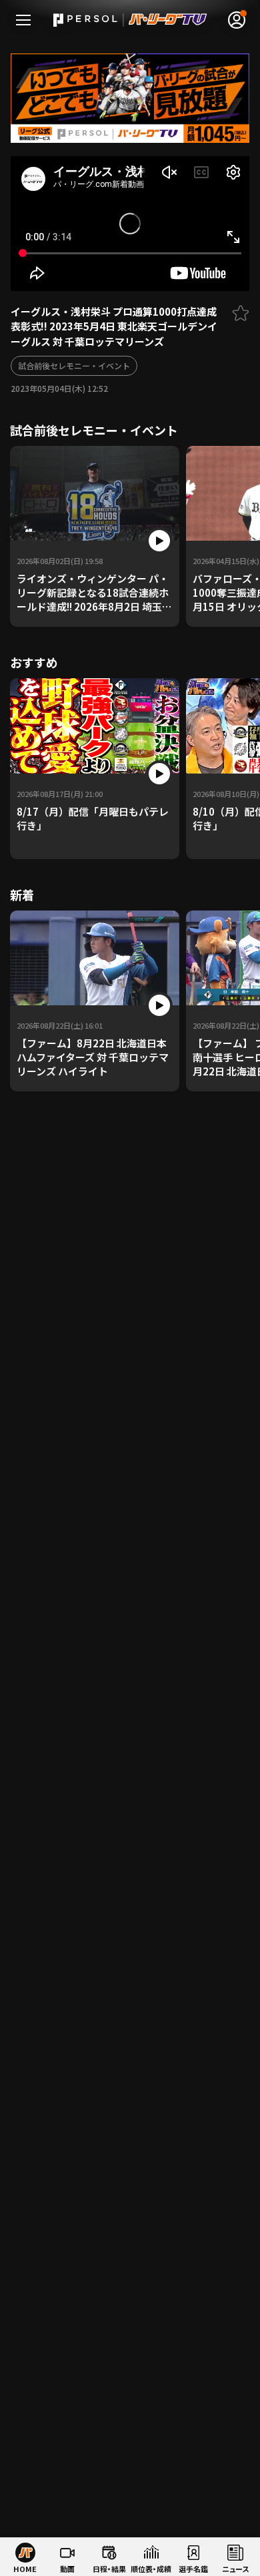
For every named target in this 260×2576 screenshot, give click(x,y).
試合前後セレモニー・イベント (74, 365)
